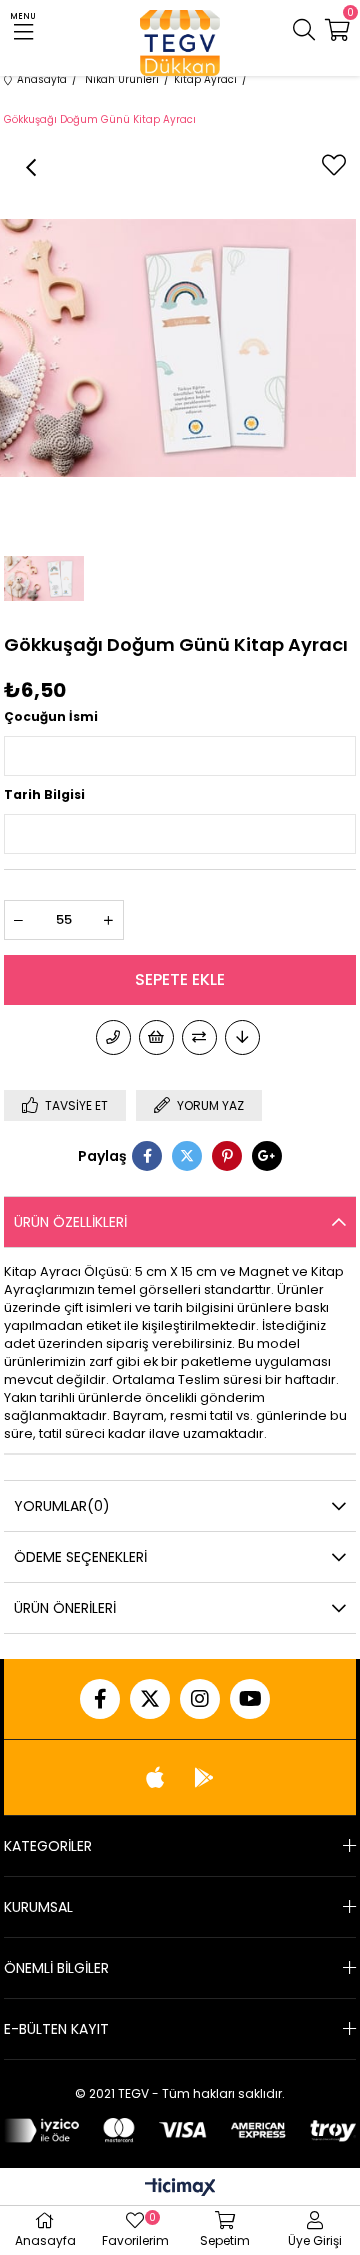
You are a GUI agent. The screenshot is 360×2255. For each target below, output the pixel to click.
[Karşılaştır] (199, 1037)
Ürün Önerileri (65, 1608)
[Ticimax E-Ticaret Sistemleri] (180, 2188)
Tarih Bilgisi (44, 794)
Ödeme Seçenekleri (80, 1557)
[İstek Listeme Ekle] (156, 1037)
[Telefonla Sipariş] (113, 1037)
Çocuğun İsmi (51, 716)
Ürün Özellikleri (70, 1222)
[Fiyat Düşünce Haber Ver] (242, 1037)
